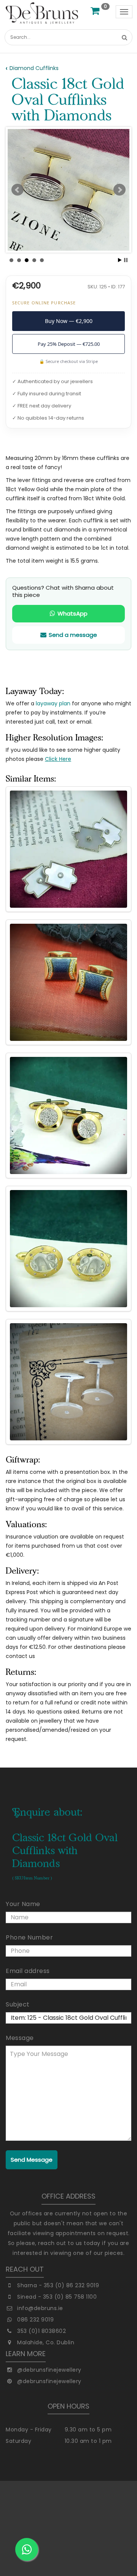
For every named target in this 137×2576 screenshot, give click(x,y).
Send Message (32, 2160)
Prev (18, 190)
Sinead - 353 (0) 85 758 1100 (57, 2297)
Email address (28, 1971)
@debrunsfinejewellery (49, 2370)
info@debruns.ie (40, 2308)
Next (119, 190)
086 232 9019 (35, 2320)
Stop (126, 260)
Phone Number (29, 1937)
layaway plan (53, 703)
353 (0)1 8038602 (41, 2331)
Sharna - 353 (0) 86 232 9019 (58, 2285)
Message (20, 2038)
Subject (18, 2004)
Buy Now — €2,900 (69, 321)
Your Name (23, 1904)
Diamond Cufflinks (34, 68)
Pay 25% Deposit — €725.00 (69, 344)
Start (120, 260)
